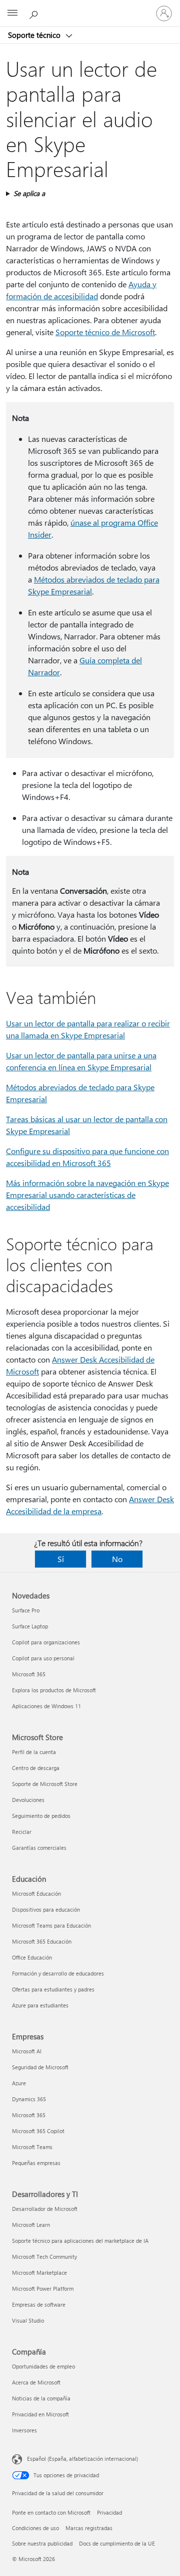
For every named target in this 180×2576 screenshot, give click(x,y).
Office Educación (32, 1957)
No (117, 1559)
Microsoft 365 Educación (42, 1941)
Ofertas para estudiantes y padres (53, 1989)
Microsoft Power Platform (43, 2288)
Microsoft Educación (36, 1893)
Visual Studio (28, 2320)
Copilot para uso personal (43, 1658)
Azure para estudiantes (40, 2005)
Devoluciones (28, 1800)
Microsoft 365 (29, 1674)
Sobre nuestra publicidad (42, 2543)
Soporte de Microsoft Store (45, 1784)
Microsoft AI (27, 2051)
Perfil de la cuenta (34, 1752)
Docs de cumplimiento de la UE (117, 2543)
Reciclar (22, 1832)
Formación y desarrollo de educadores (58, 1973)
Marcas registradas (89, 2528)
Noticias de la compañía (41, 2398)
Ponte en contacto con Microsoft (51, 2512)
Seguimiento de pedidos (41, 1816)
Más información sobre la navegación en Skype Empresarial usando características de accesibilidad (87, 1195)
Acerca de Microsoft (36, 2382)
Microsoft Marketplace (39, 2273)
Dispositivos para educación (46, 1909)
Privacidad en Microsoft (40, 2414)
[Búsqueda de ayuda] (35, 13)
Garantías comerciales (39, 1848)
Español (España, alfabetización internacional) (82, 2459)
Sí (61, 1559)
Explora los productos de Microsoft (54, 1690)
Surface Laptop (30, 1626)
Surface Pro (26, 1610)
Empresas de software (39, 2304)
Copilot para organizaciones (46, 1642)
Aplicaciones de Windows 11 (46, 1706)
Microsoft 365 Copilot (38, 2131)
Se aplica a (29, 193)
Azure (19, 2083)
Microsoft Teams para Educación (51, 1925)
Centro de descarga (36, 1768)
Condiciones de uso (35, 2528)
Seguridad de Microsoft (40, 2067)
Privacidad (109, 2512)
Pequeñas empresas (36, 2163)
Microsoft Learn (31, 2225)
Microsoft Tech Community (44, 2257)
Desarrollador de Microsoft (45, 2209)
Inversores (24, 2430)
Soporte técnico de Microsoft (105, 332)
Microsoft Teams (32, 2147)
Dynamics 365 (29, 2099)
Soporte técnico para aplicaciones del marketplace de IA (80, 2241)
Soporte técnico (35, 35)
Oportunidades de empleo (43, 2366)
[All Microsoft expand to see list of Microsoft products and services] (12, 13)
